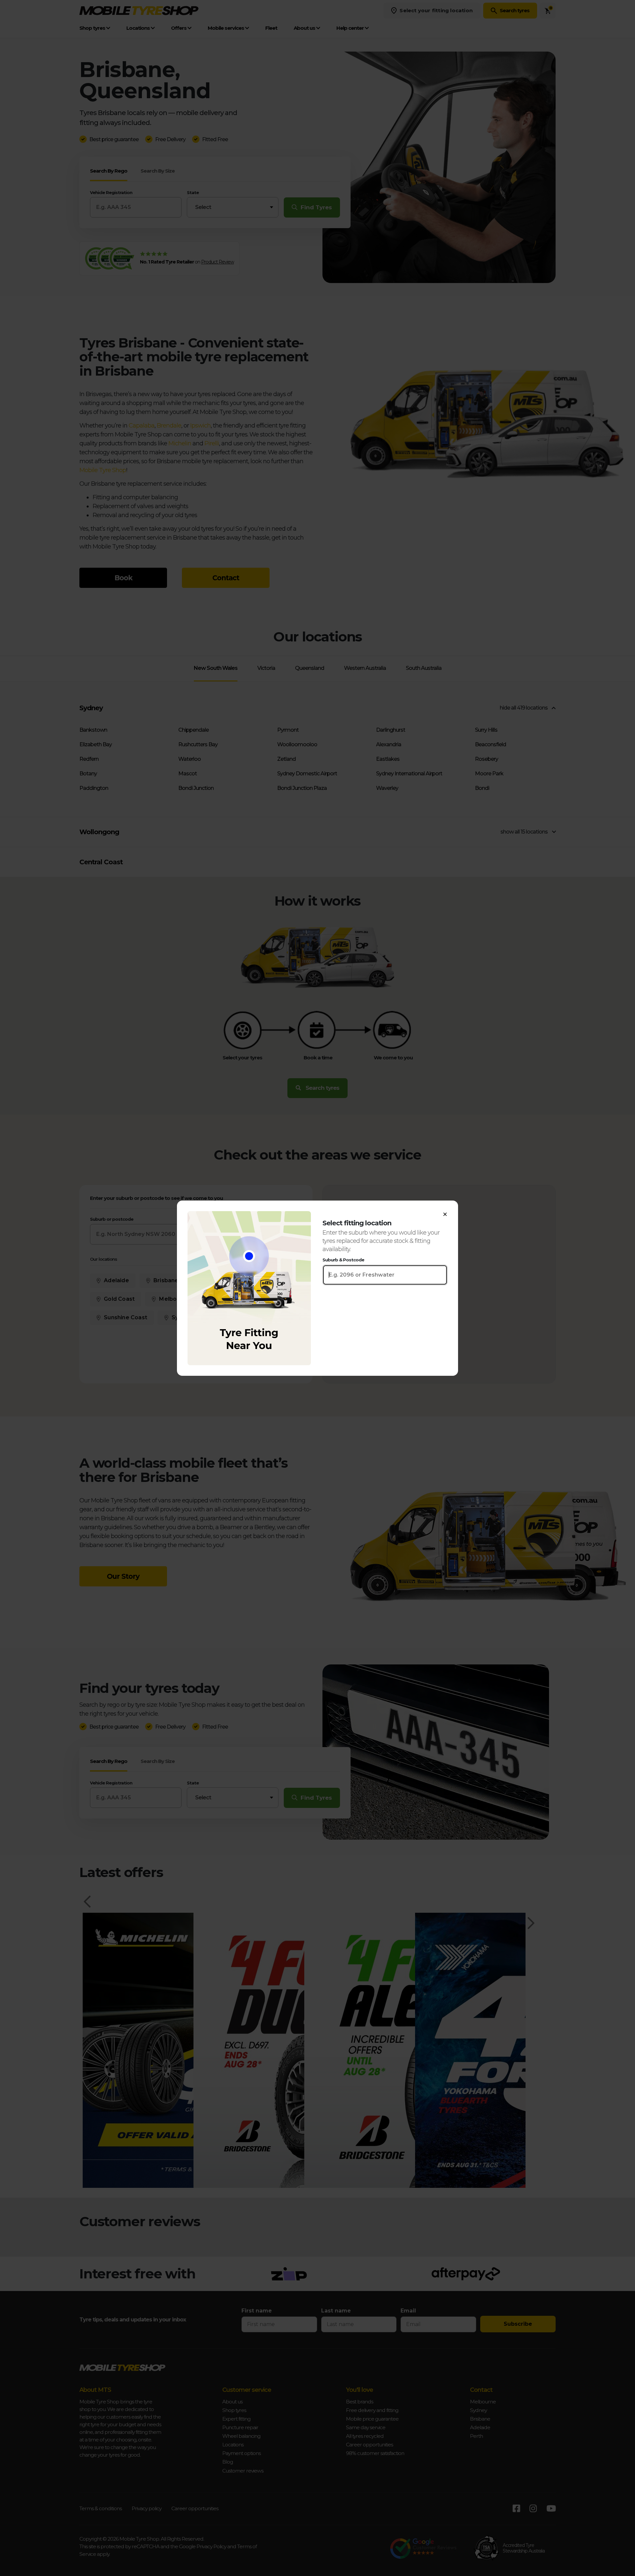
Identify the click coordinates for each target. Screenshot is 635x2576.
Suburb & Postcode (343, 1260)
